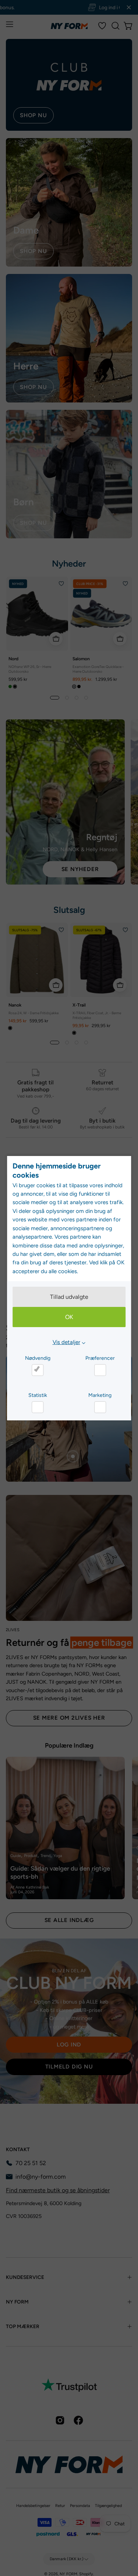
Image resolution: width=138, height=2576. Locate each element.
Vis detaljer (66, 1342)
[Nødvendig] (38, 1370)
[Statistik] (38, 1407)
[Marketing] (100, 1407)
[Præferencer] (100, 1370)
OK (69, 1317)
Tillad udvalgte (69, 1297)
